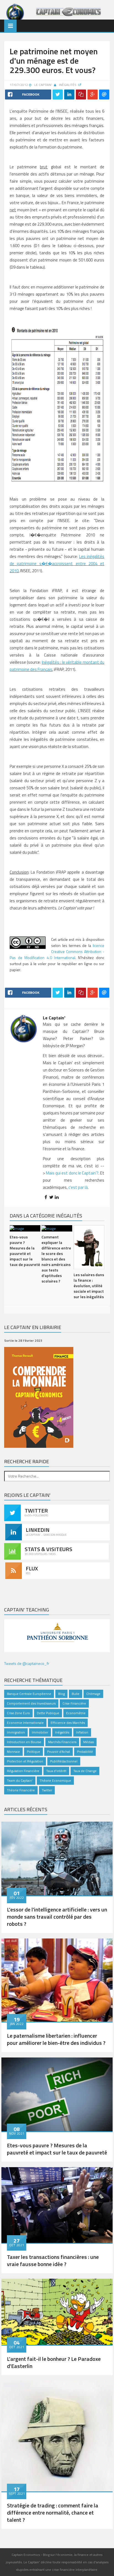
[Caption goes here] (57, 1858)
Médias (89, 1742)
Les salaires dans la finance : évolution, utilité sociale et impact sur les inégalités (89, 1286)
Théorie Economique (55, 1780)
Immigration (16, 1732)
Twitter (47, 1790)
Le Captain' (43, 85)
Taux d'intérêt (56, 1771)
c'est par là (78, 1187)
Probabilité (85, 1752)
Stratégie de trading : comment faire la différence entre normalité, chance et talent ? (53, 2512)
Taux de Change (85, 1771)
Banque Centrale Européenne (29, 1694)
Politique (33, 1752)
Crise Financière (74, 1703)
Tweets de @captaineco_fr (27, 1663)
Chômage (93, 1694)
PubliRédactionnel (64, 1761)
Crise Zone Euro (18, 1713)
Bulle (76, 1694)
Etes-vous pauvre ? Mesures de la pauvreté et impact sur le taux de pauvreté (25, 1251)
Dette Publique (48, 1713)
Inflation (82, 1732)
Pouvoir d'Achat (59, 1752)
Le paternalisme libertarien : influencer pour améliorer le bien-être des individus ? (56, 2039)
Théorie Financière (21, 1790)
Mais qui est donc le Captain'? (72, 1173)
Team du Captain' (20, 1780)
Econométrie (76, 1713)
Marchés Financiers (62, 1742)
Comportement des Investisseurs (31, 1703)
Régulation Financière (23, 1771)
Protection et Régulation (25, 1761)
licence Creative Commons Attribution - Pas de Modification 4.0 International (57, 951)
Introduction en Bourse (24, 1742)
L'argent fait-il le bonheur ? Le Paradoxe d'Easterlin (54, 2362)
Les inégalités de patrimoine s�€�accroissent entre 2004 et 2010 (57, 564)
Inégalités (68, 85)
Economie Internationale (25, 1723)
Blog (61, 1694)
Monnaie (13, 1752)
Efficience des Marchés (68, 1723)
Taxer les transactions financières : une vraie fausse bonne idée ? (53, 2260)
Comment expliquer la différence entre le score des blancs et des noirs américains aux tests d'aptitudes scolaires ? (56, 1259)
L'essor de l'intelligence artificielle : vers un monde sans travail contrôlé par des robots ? (57, 1917)
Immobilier (40, 1732)
